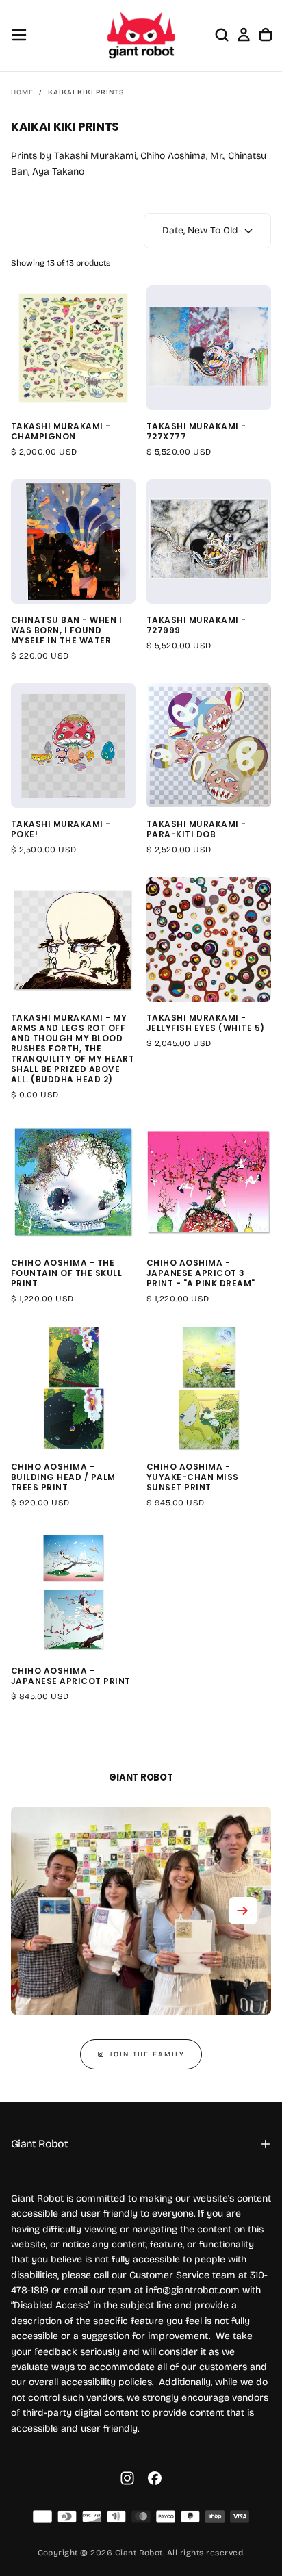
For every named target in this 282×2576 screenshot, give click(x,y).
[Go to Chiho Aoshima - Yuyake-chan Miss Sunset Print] (209, 1388)
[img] (42, 2516)
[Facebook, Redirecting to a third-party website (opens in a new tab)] (155, 2478)
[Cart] (266, 35)
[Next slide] (243, 1911)
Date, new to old (200, 230)
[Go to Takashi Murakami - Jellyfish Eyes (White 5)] (209, 939)
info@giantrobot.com (193, 2290)
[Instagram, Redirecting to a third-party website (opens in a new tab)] (127, 2478)
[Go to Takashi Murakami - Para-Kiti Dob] (209, 745)
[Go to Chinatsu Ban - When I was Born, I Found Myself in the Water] (73, 541)
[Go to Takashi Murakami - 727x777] (209, 348)
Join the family (147, 2054)
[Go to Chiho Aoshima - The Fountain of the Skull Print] (73, 1184)
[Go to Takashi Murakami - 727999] (209, 541)
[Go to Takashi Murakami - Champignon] (73, 348)
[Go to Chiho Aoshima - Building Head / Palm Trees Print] (73, 1388)
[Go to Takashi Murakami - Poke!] (73, 745)
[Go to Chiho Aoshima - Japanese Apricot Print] (73, 1592)
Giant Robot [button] (39, 2144)
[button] (19, 35)
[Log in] (244, 35)
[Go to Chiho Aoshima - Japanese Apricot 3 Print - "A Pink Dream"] (209, 1184)
